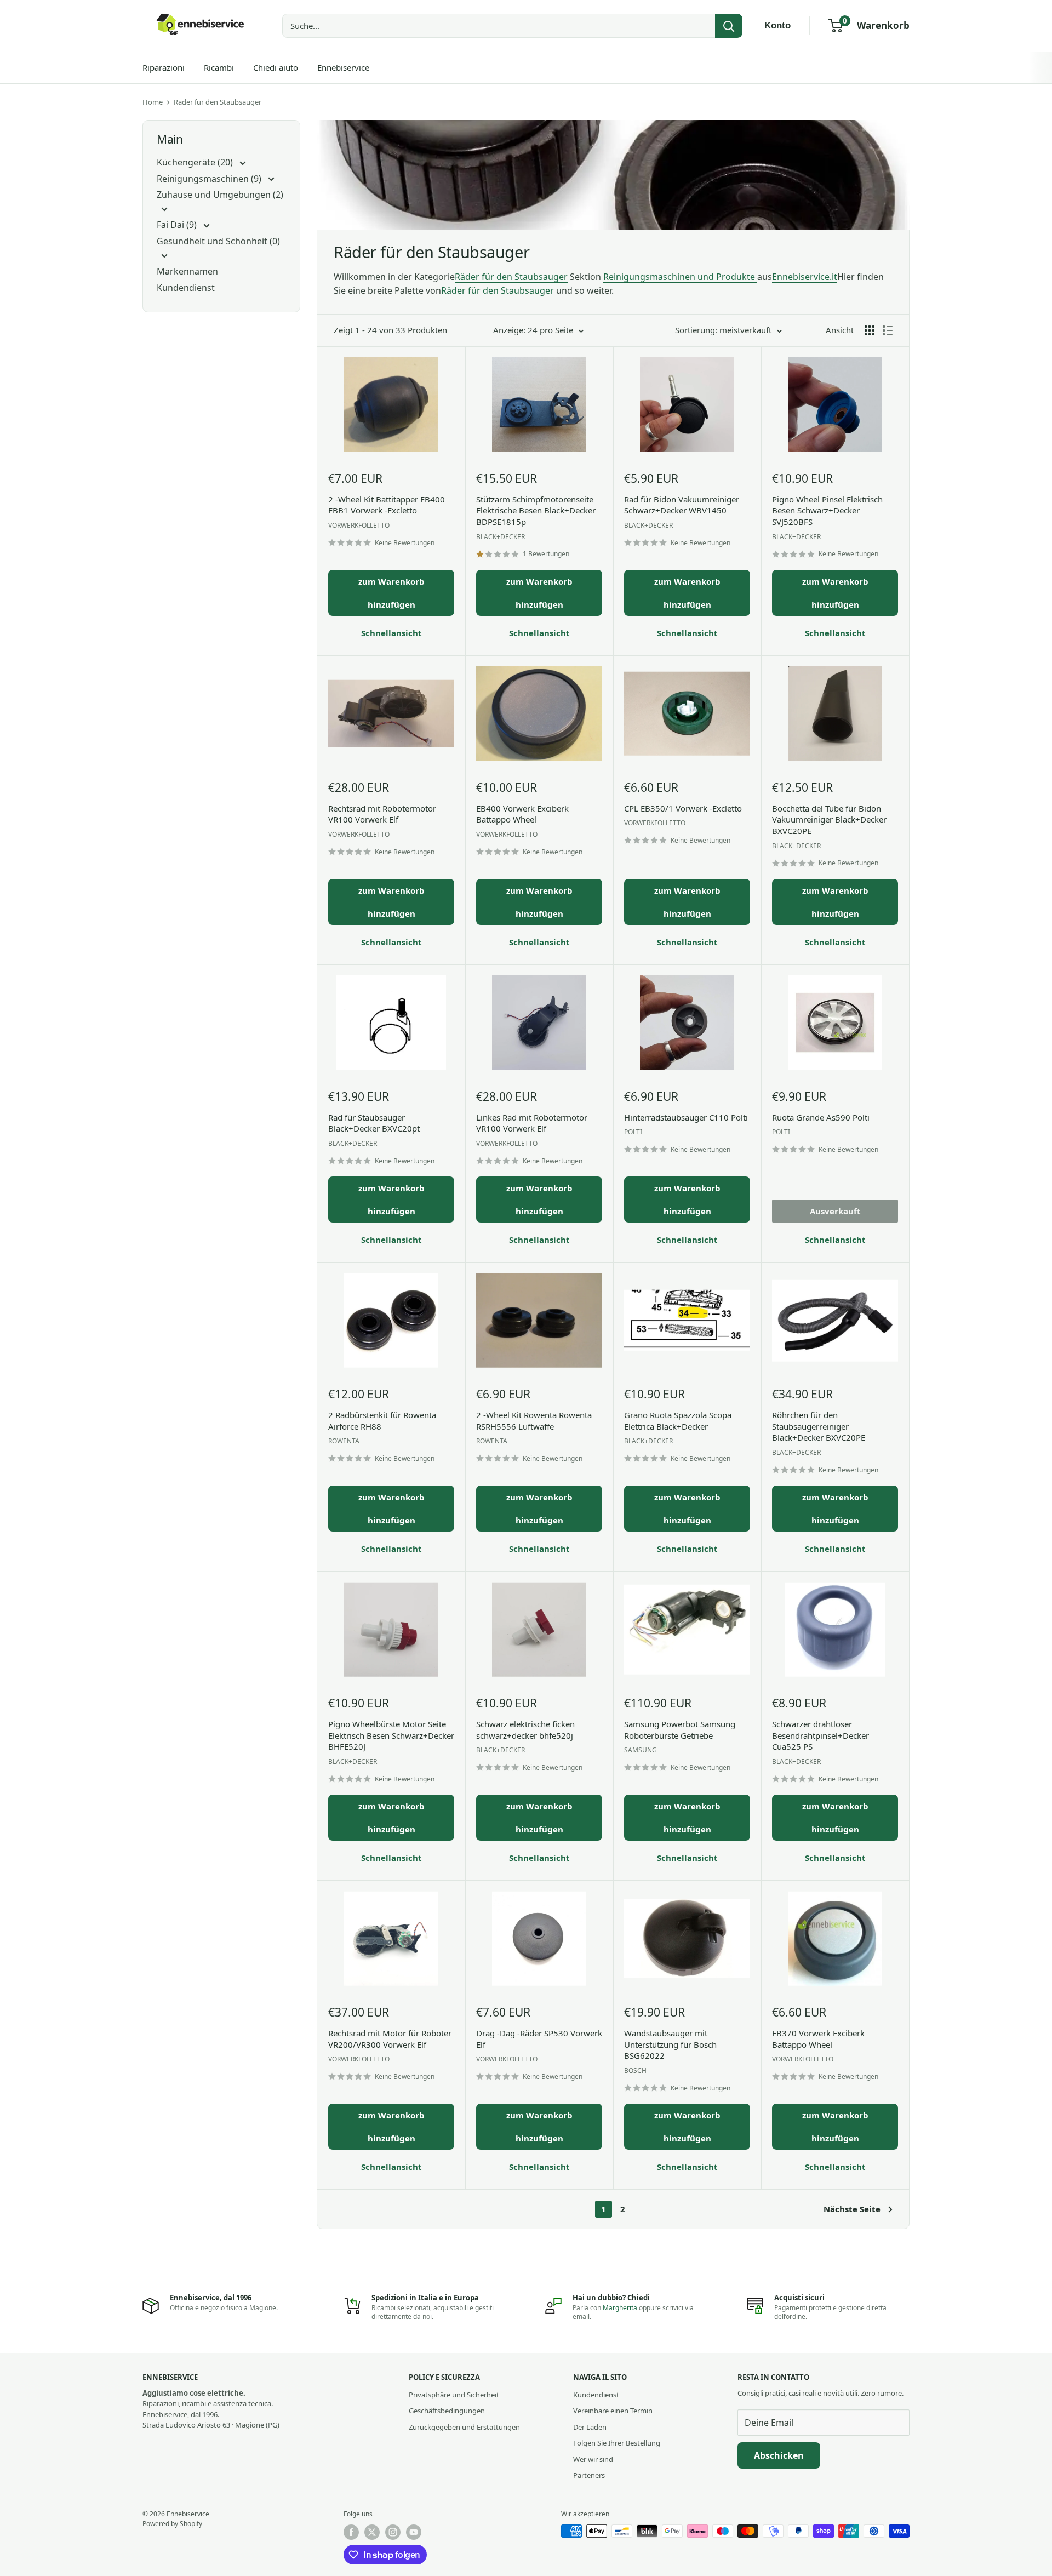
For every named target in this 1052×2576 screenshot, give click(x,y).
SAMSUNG (641, 1750)
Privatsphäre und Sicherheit (454, 2395)
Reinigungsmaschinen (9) (210, 179)
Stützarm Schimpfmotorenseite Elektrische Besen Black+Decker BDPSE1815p (536, 510)
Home (153, 102)
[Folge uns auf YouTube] (414, 2532)
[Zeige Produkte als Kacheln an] (870, 330)
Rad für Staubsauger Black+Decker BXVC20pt (374, 1123)
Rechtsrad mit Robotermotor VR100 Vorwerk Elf (382, 814)
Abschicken (779, 2455)
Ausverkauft (835, 1211)
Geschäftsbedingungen (447, 2411)
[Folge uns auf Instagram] (393, 2532)
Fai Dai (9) (178, 225)
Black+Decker (501, 537)
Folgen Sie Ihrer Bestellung (617, 2443)
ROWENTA (344, 1441)
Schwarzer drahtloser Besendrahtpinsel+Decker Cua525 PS (821, 1735)
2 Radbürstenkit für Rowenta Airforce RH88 (382, 1421)
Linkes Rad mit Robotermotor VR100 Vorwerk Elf (532, 1123)
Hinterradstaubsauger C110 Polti (686, 1117)
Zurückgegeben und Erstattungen (464, 2427)
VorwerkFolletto (359, 525)
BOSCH (635, 2070)
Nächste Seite (852, 2209)
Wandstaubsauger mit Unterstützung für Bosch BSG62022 (670, 2044)
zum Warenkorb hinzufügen (391, 593)
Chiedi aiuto (276, 67)
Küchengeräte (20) (196, 162)
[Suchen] (729, 26)
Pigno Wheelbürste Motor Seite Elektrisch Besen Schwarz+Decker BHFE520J (391, 1735)
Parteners (589, 2475)
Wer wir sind (593, 2459)
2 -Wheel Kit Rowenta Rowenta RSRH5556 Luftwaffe (534, 1421)
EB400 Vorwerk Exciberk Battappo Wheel (522, 814)
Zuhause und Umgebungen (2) (220, 195)
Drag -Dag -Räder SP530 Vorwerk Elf (539, 2039)
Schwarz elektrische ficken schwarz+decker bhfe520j (525, 1730)
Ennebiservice (343, 67)
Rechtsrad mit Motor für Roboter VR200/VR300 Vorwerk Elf (390, 2039)
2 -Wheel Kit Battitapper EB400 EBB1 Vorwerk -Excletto (387, 505)
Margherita (620, 2308)
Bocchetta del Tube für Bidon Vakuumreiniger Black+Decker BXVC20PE (829, 819)
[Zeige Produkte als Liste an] (888, 330)
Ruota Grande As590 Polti (821, 1117)
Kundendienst (186, 288)
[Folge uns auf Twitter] (372, 2532)
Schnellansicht (391, 633)
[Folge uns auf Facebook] (351, 2532)
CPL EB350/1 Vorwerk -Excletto (683, 808)
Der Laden (590, 2427)
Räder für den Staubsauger (218, 102)
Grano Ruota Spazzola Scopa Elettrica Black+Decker (678, 1421)
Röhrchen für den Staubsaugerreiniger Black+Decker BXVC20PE (819, 1426)
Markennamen (187, 271)
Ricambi (219, 67)
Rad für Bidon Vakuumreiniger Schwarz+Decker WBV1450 (682, 505)
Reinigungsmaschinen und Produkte (680, 277)
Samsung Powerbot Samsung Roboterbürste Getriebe (680, 1730)
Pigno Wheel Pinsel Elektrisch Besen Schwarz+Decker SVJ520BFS (827, 510)
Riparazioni (164, 67)
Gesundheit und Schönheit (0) (218, 241)
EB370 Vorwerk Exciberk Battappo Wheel (818, 2039)
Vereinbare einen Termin (613, 2411)
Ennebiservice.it (805, 277)
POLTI (633, 1132)
